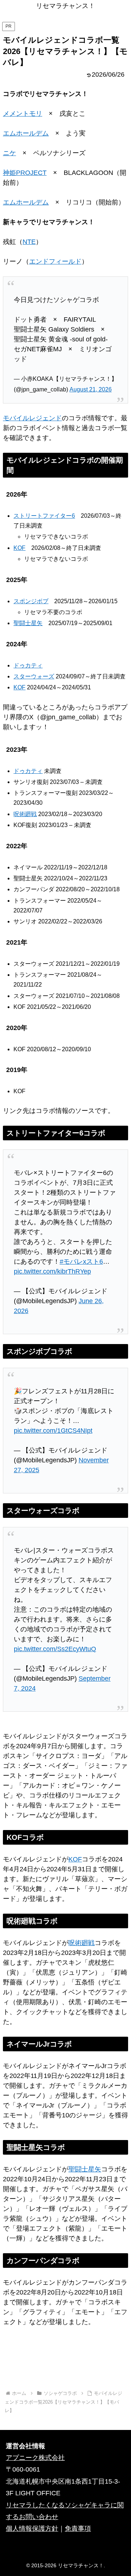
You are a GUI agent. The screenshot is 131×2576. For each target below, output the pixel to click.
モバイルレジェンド (32, 418)
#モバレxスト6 (81, 1262)
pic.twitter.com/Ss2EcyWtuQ (55, 1649)
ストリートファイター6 (44, 516)
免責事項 (78, 2529)
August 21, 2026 (91, 389)
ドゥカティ (28, 665)
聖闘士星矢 (28, 623)
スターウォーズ (34, 676)
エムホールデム (26, 133)
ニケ (9, 153)
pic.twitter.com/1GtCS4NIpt (53, 1431)
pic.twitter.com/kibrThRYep (52, 1271)
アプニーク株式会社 (35, 2458)
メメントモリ (23, 114)
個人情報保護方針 (32, 2529)
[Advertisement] (65, 2363)
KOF (19, 548)
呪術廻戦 (25, 814)
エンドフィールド (55, 261)
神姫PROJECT (25, 173)
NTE (29, 242)
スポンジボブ (31, 601)
